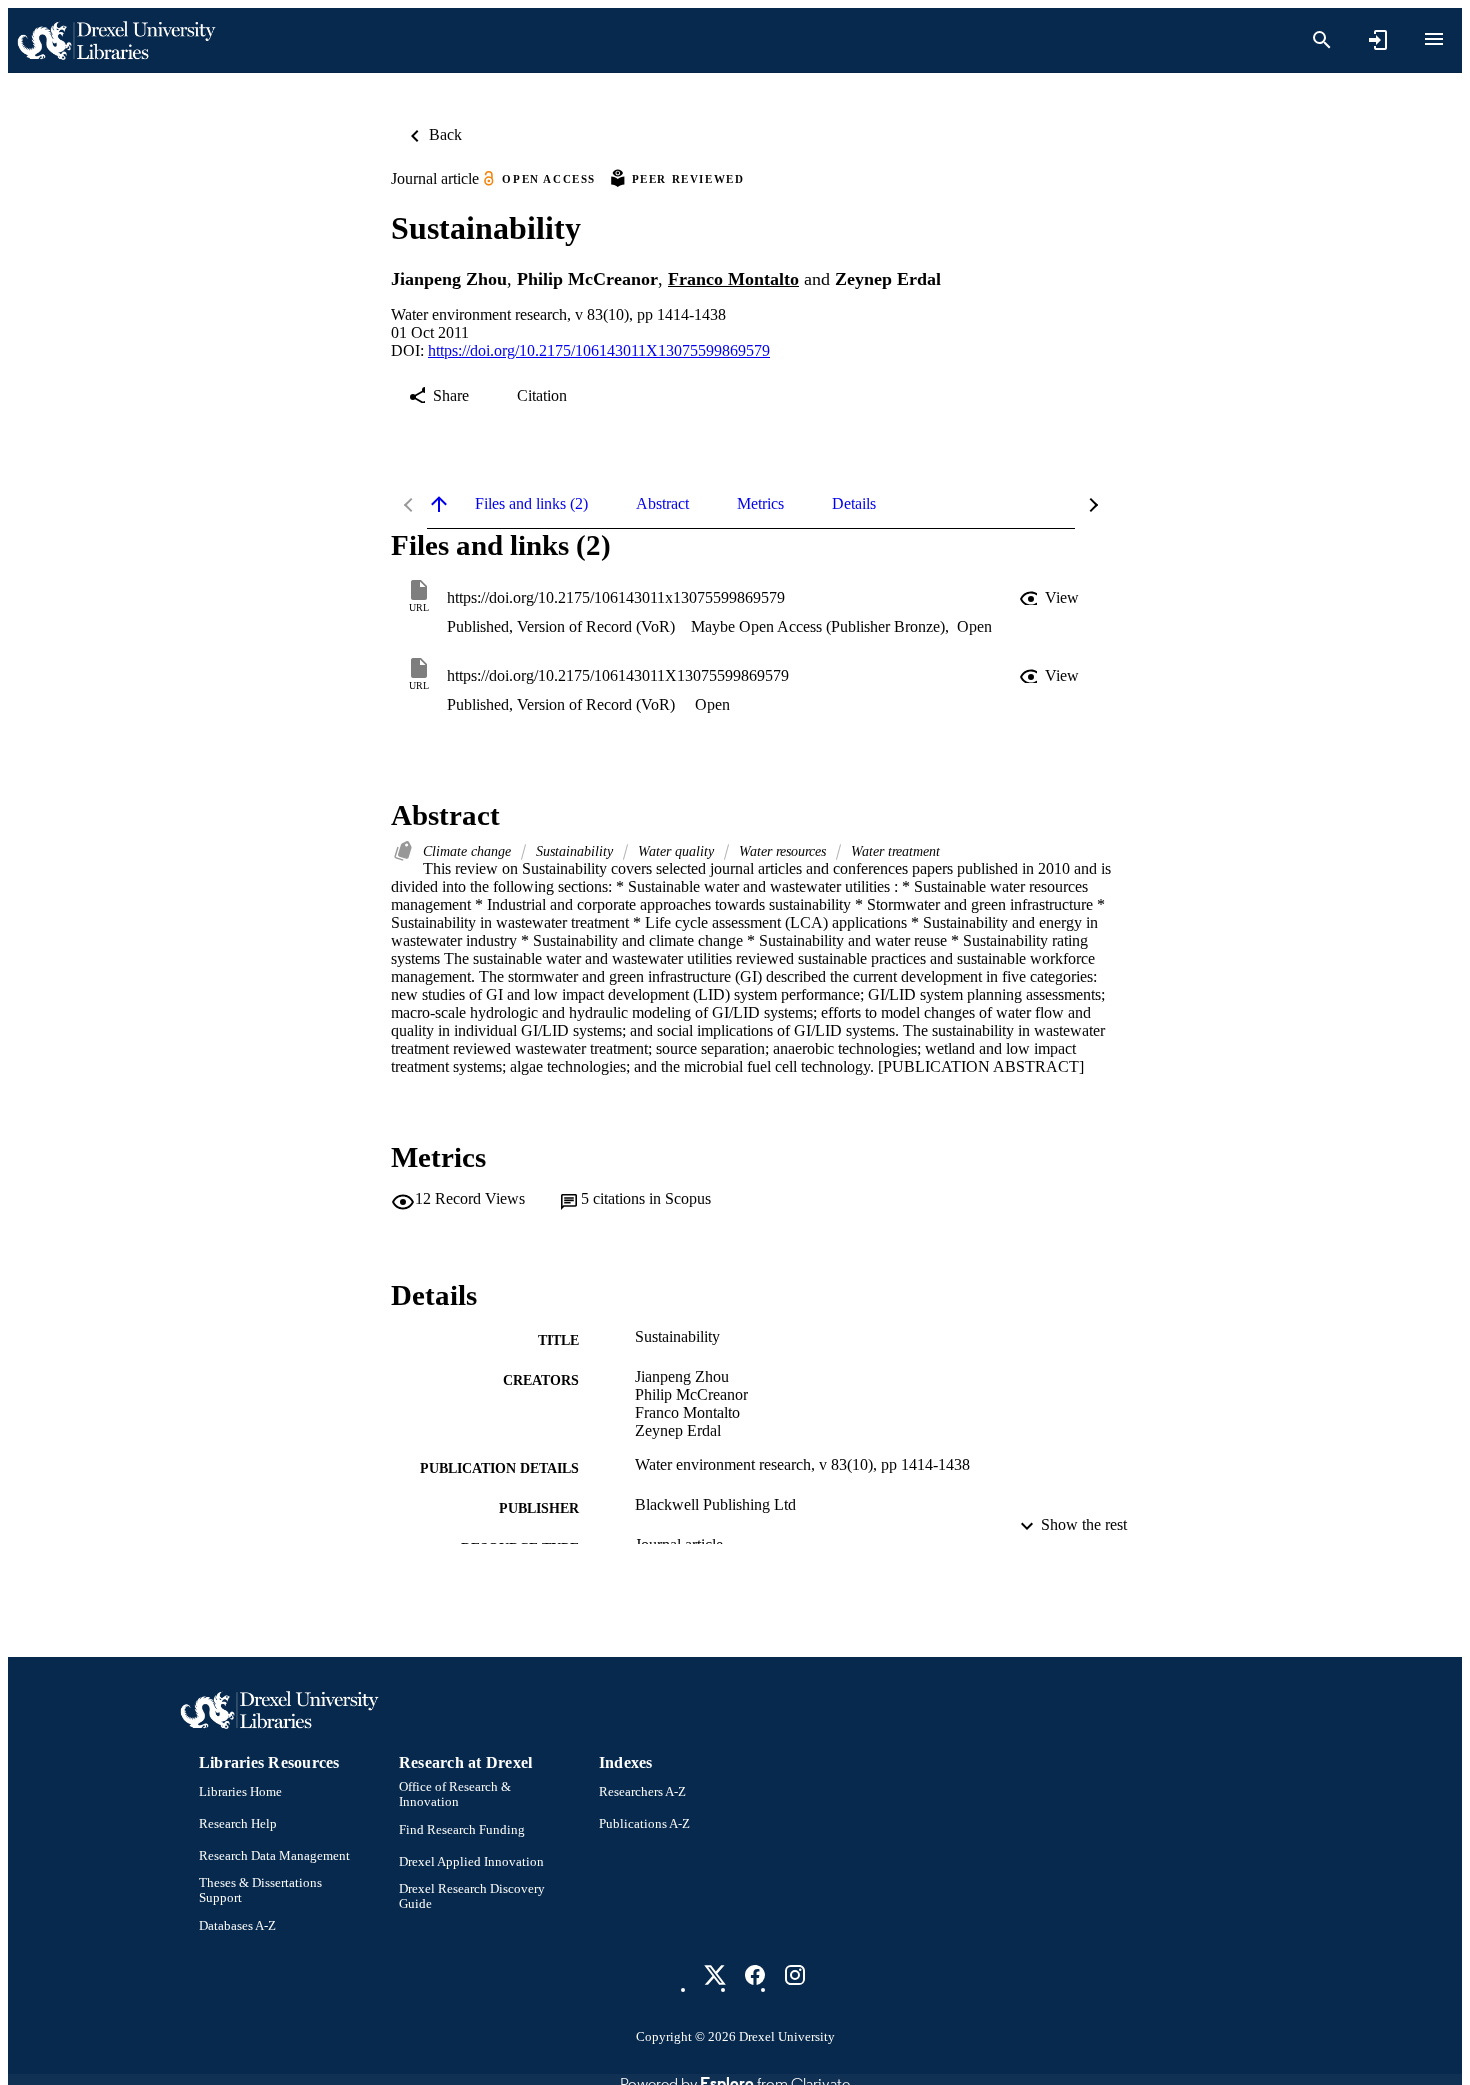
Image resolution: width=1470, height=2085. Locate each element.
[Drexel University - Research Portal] (116, 40)
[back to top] (439, 504)
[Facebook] (755, 1975)
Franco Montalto (733, 279)
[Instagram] (795, 1975)
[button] (1051, 598)
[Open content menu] (1434, 39)
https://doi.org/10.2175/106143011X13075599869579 (599, 350)
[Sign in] (1378, 40)
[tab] (531, 504)
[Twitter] (715, 1975)
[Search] (1322, 40)
